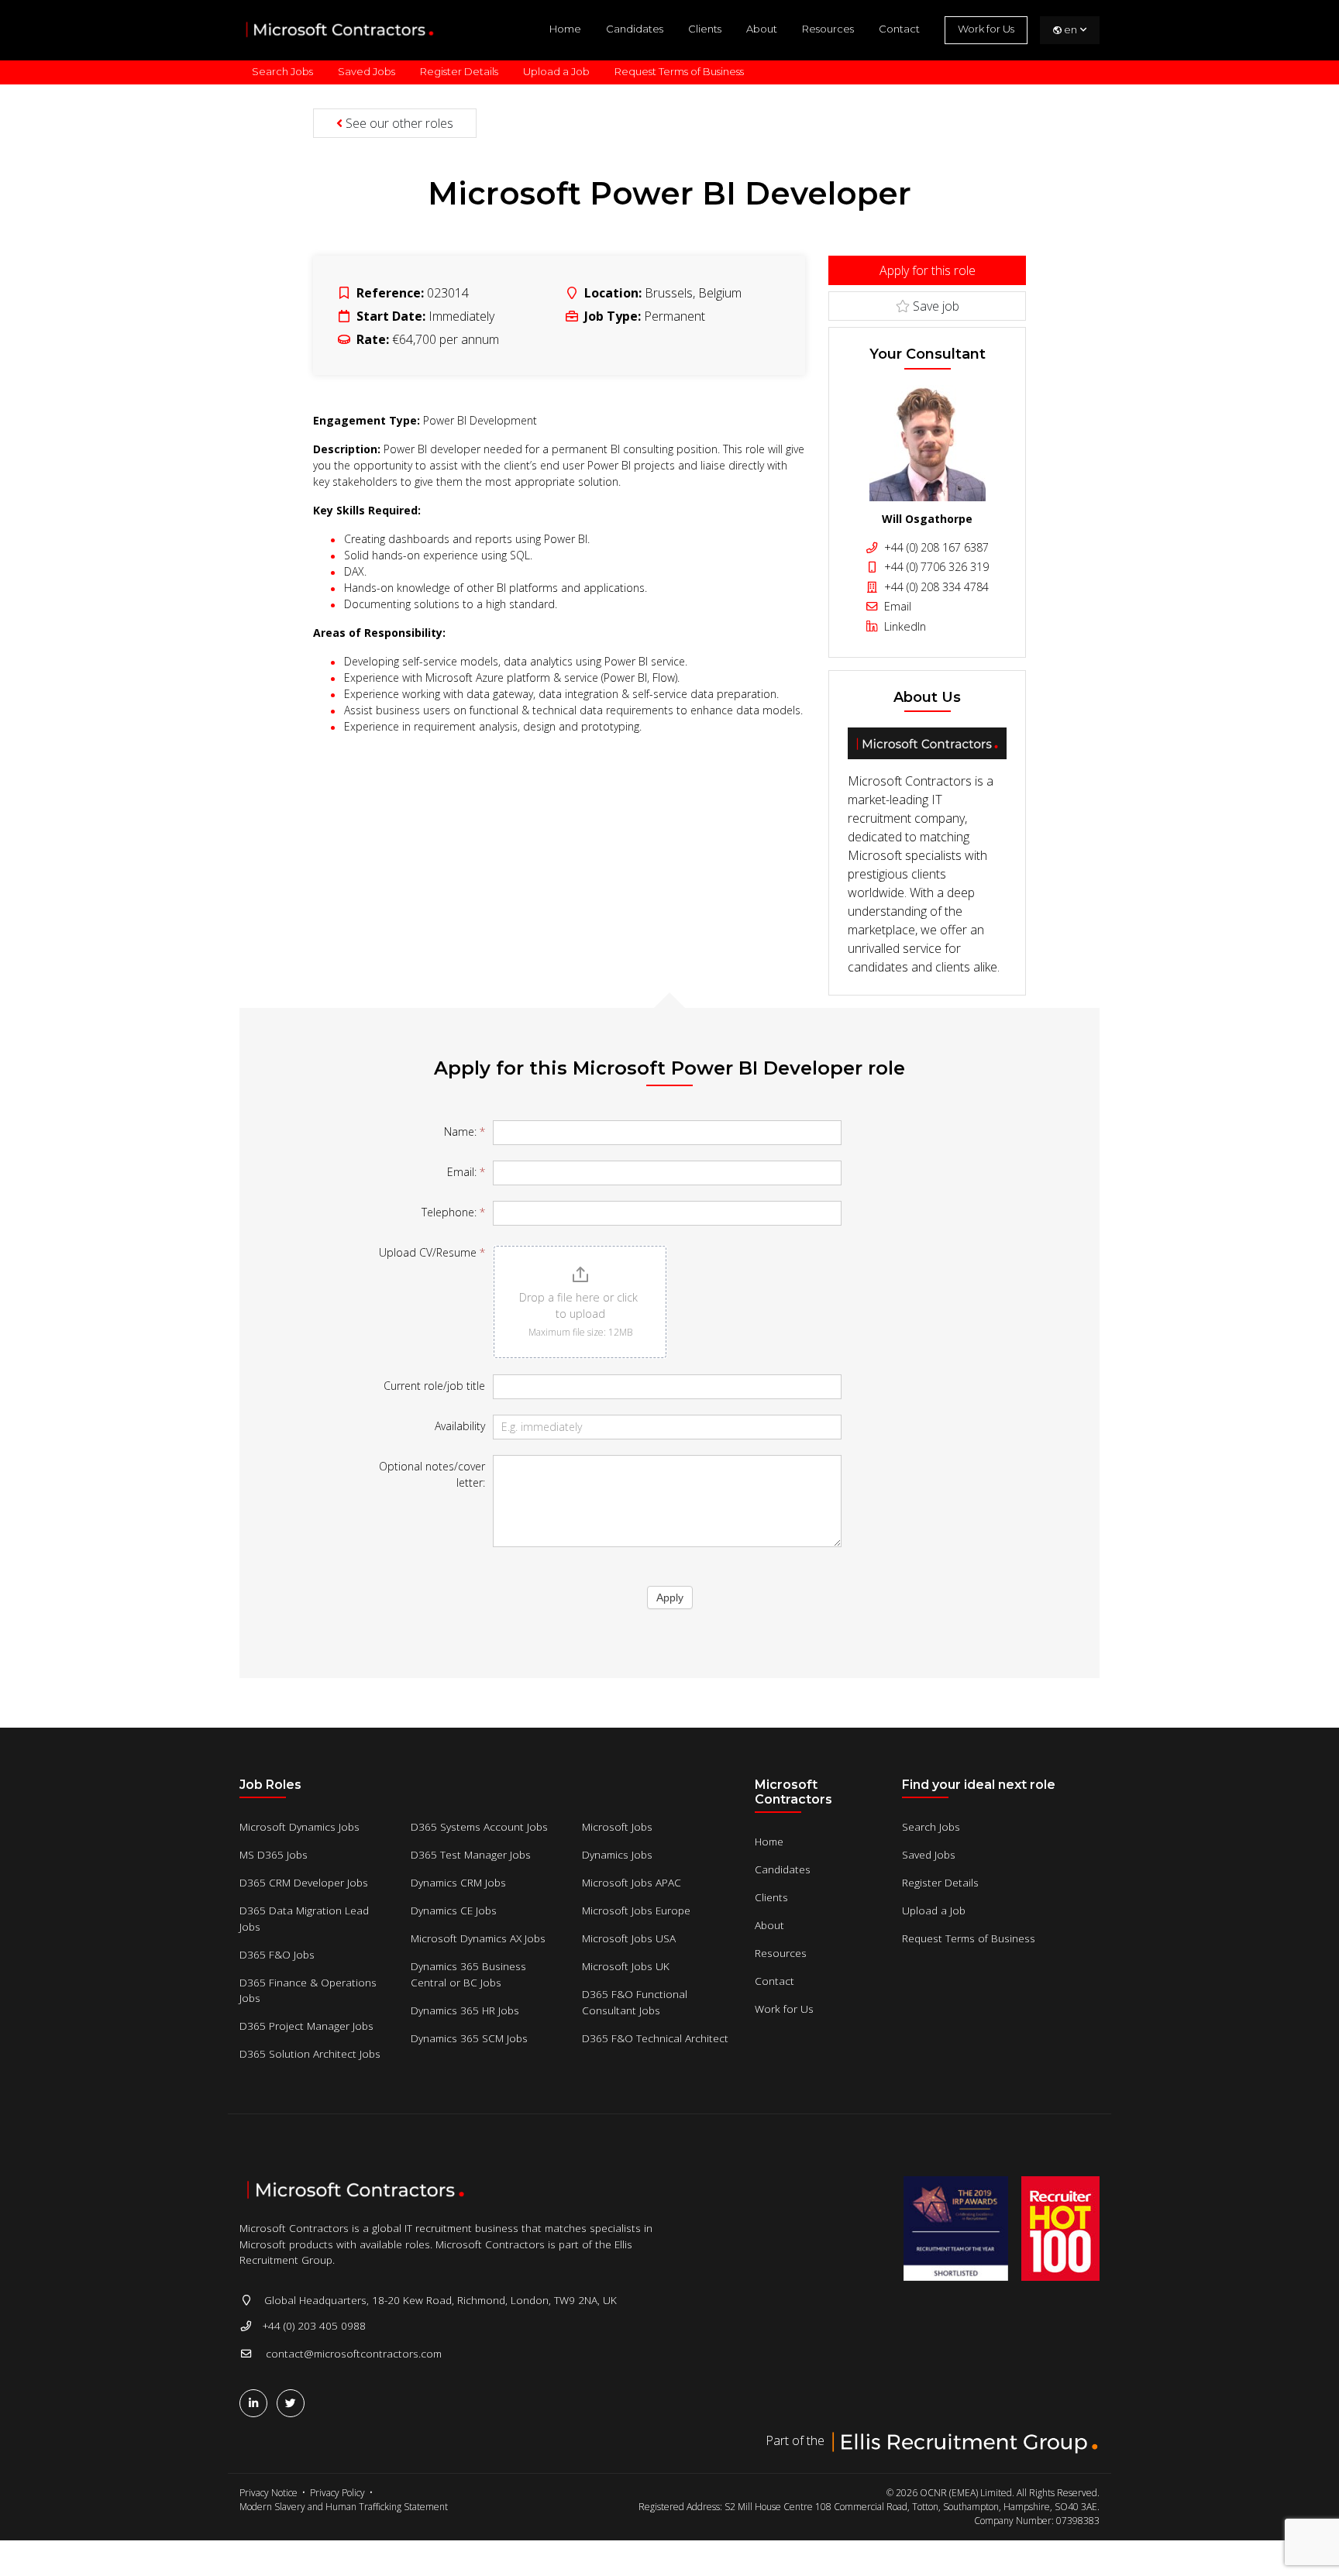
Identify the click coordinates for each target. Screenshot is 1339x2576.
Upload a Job (556, 71)
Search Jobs (282, 71)
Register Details (459, 71)
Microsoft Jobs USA (629, 1938)
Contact (899, 29)
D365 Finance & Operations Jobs (308, 1990)
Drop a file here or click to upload (580, 1305)
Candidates (635, 29)
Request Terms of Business (679, 71)
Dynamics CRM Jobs (458, 1882)
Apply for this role (928, 270)
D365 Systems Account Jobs (479, 1826)
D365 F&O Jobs (277, 1954)
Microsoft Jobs (617, 1826)
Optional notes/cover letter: (432, 1474)
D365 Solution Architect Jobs (310, 2053)
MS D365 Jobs (274, 1854)
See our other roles (398, 123)
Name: (465, 1132)
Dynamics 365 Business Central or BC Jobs (468, 1974)
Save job (935, 306)
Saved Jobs (367, 71)
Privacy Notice (268, 2493)
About (762, 29)
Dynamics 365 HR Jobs (465, 2010)
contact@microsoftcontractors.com (354, 2353)
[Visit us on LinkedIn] (256, 2403)
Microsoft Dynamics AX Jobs (478, 1938)
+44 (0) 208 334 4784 (935, 587)
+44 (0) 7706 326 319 (935, 567)
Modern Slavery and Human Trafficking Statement (344, 2507)
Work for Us (986, 29)
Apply (670, 1598)
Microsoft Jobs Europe (636, 1910)
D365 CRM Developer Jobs (304, 1882)
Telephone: (453, 1212)
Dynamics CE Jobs (454, 1910)
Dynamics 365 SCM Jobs (469, 2038)
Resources (828, 29)
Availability (460, 1426)
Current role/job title (434, 1386)
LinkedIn (904, 626)
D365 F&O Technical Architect (655, 2038)
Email (896, 606)
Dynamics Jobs (617, 1854)
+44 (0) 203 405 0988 (314, 2325)
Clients (705, 29)
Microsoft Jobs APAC (632, 1882)
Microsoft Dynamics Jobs (299, 1826)
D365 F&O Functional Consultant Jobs (635, 2002)
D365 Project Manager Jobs (306, 2026)
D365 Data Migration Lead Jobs (304, 1918)
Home (565, 29)
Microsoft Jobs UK (626, 1966)
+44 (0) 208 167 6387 (935, 547)
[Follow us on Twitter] (294, 2403)
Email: (466, 1172)
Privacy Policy (337, 2493)
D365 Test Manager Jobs (471, 1854)
